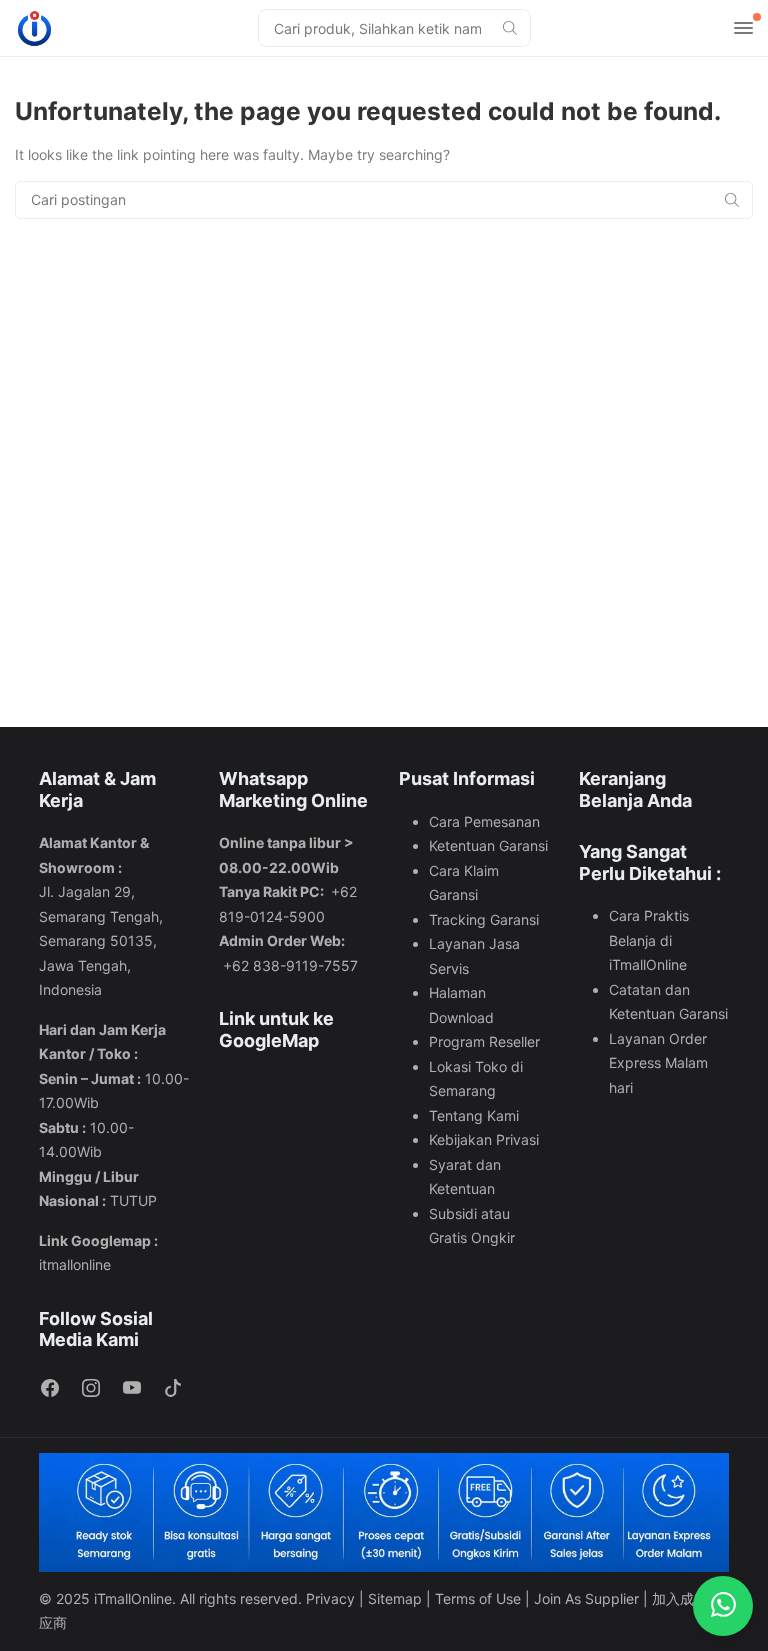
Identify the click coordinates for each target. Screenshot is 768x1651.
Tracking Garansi (484, 919)
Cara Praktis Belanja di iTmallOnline (649, 940)
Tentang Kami (474, 1115)
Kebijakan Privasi (484, 1139)
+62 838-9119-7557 (290, 965)
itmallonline (75, 1264)
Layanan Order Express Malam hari (658, 1063)
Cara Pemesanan (484, 821)
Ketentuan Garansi (488, 845)
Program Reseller (484, 1041)
